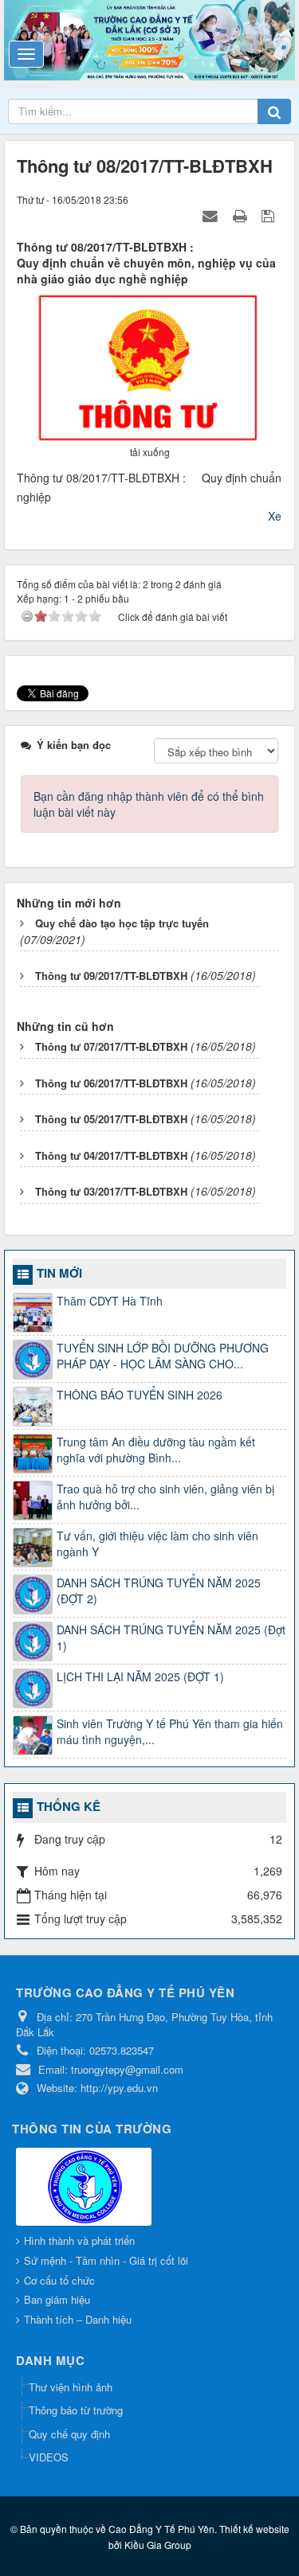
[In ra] (242, 215)
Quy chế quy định (69, 2434)
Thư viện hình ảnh (71, 2387)
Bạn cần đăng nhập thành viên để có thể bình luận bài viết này (149, 804)
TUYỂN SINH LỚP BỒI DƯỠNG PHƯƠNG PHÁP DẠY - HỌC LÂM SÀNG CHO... (163, 1356)
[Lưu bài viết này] (270, 215)
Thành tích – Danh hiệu (78, 2319)
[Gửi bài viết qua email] (212, 215)
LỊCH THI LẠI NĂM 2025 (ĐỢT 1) (140, 1676)
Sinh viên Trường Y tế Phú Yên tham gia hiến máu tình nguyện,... (170, 1731)
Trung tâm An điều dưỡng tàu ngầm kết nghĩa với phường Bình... (156, 1450)
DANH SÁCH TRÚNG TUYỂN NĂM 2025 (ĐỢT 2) (159, 1590)
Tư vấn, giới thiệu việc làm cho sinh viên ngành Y (157, 1544)
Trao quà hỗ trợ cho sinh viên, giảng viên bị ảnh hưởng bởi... (165, 1497)
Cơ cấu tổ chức (59, 2280)
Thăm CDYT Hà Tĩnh (110, 1301)
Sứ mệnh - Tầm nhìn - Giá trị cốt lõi (106, 2260)
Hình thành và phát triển (79, 2240)
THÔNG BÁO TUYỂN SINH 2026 (140, 1395)
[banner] (149, 38)
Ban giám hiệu (57, 2299)
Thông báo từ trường (76, 2410)
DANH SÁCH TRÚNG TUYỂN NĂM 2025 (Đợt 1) (171, 1637)
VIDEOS (49, 2457)
